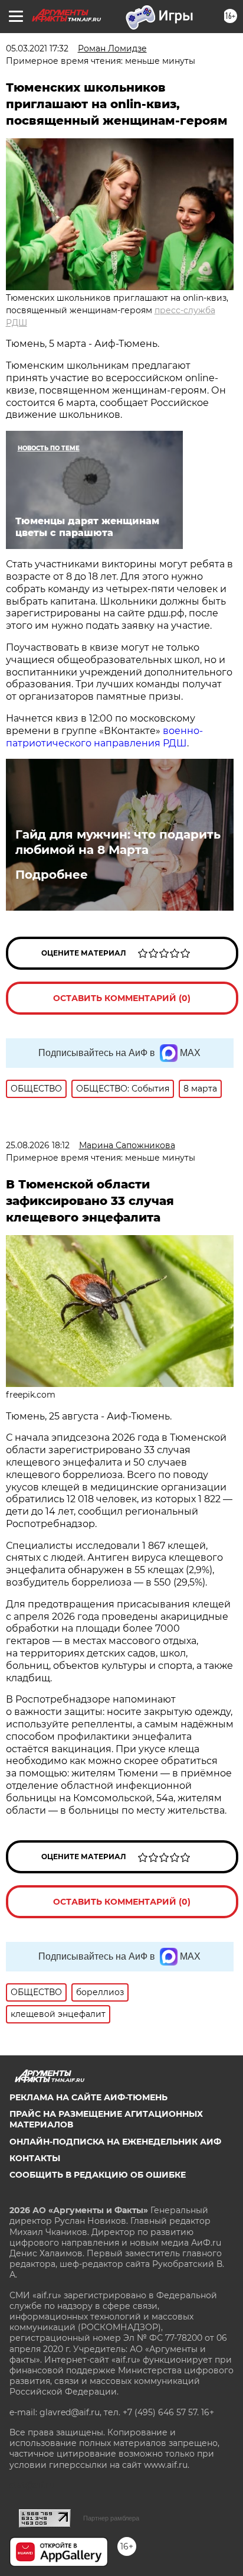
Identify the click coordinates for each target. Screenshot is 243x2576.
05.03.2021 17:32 (37, 48)
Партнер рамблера (111, 2518)
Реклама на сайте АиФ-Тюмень (88, 2097)
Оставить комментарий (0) (122, 998)
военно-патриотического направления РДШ (104, 737)
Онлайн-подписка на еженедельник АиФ (115, 2142)
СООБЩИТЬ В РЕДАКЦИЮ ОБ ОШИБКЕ (98, 2175)
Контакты (35, 2158)
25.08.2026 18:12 (38, 1145)
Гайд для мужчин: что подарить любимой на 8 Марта (118, 842)
